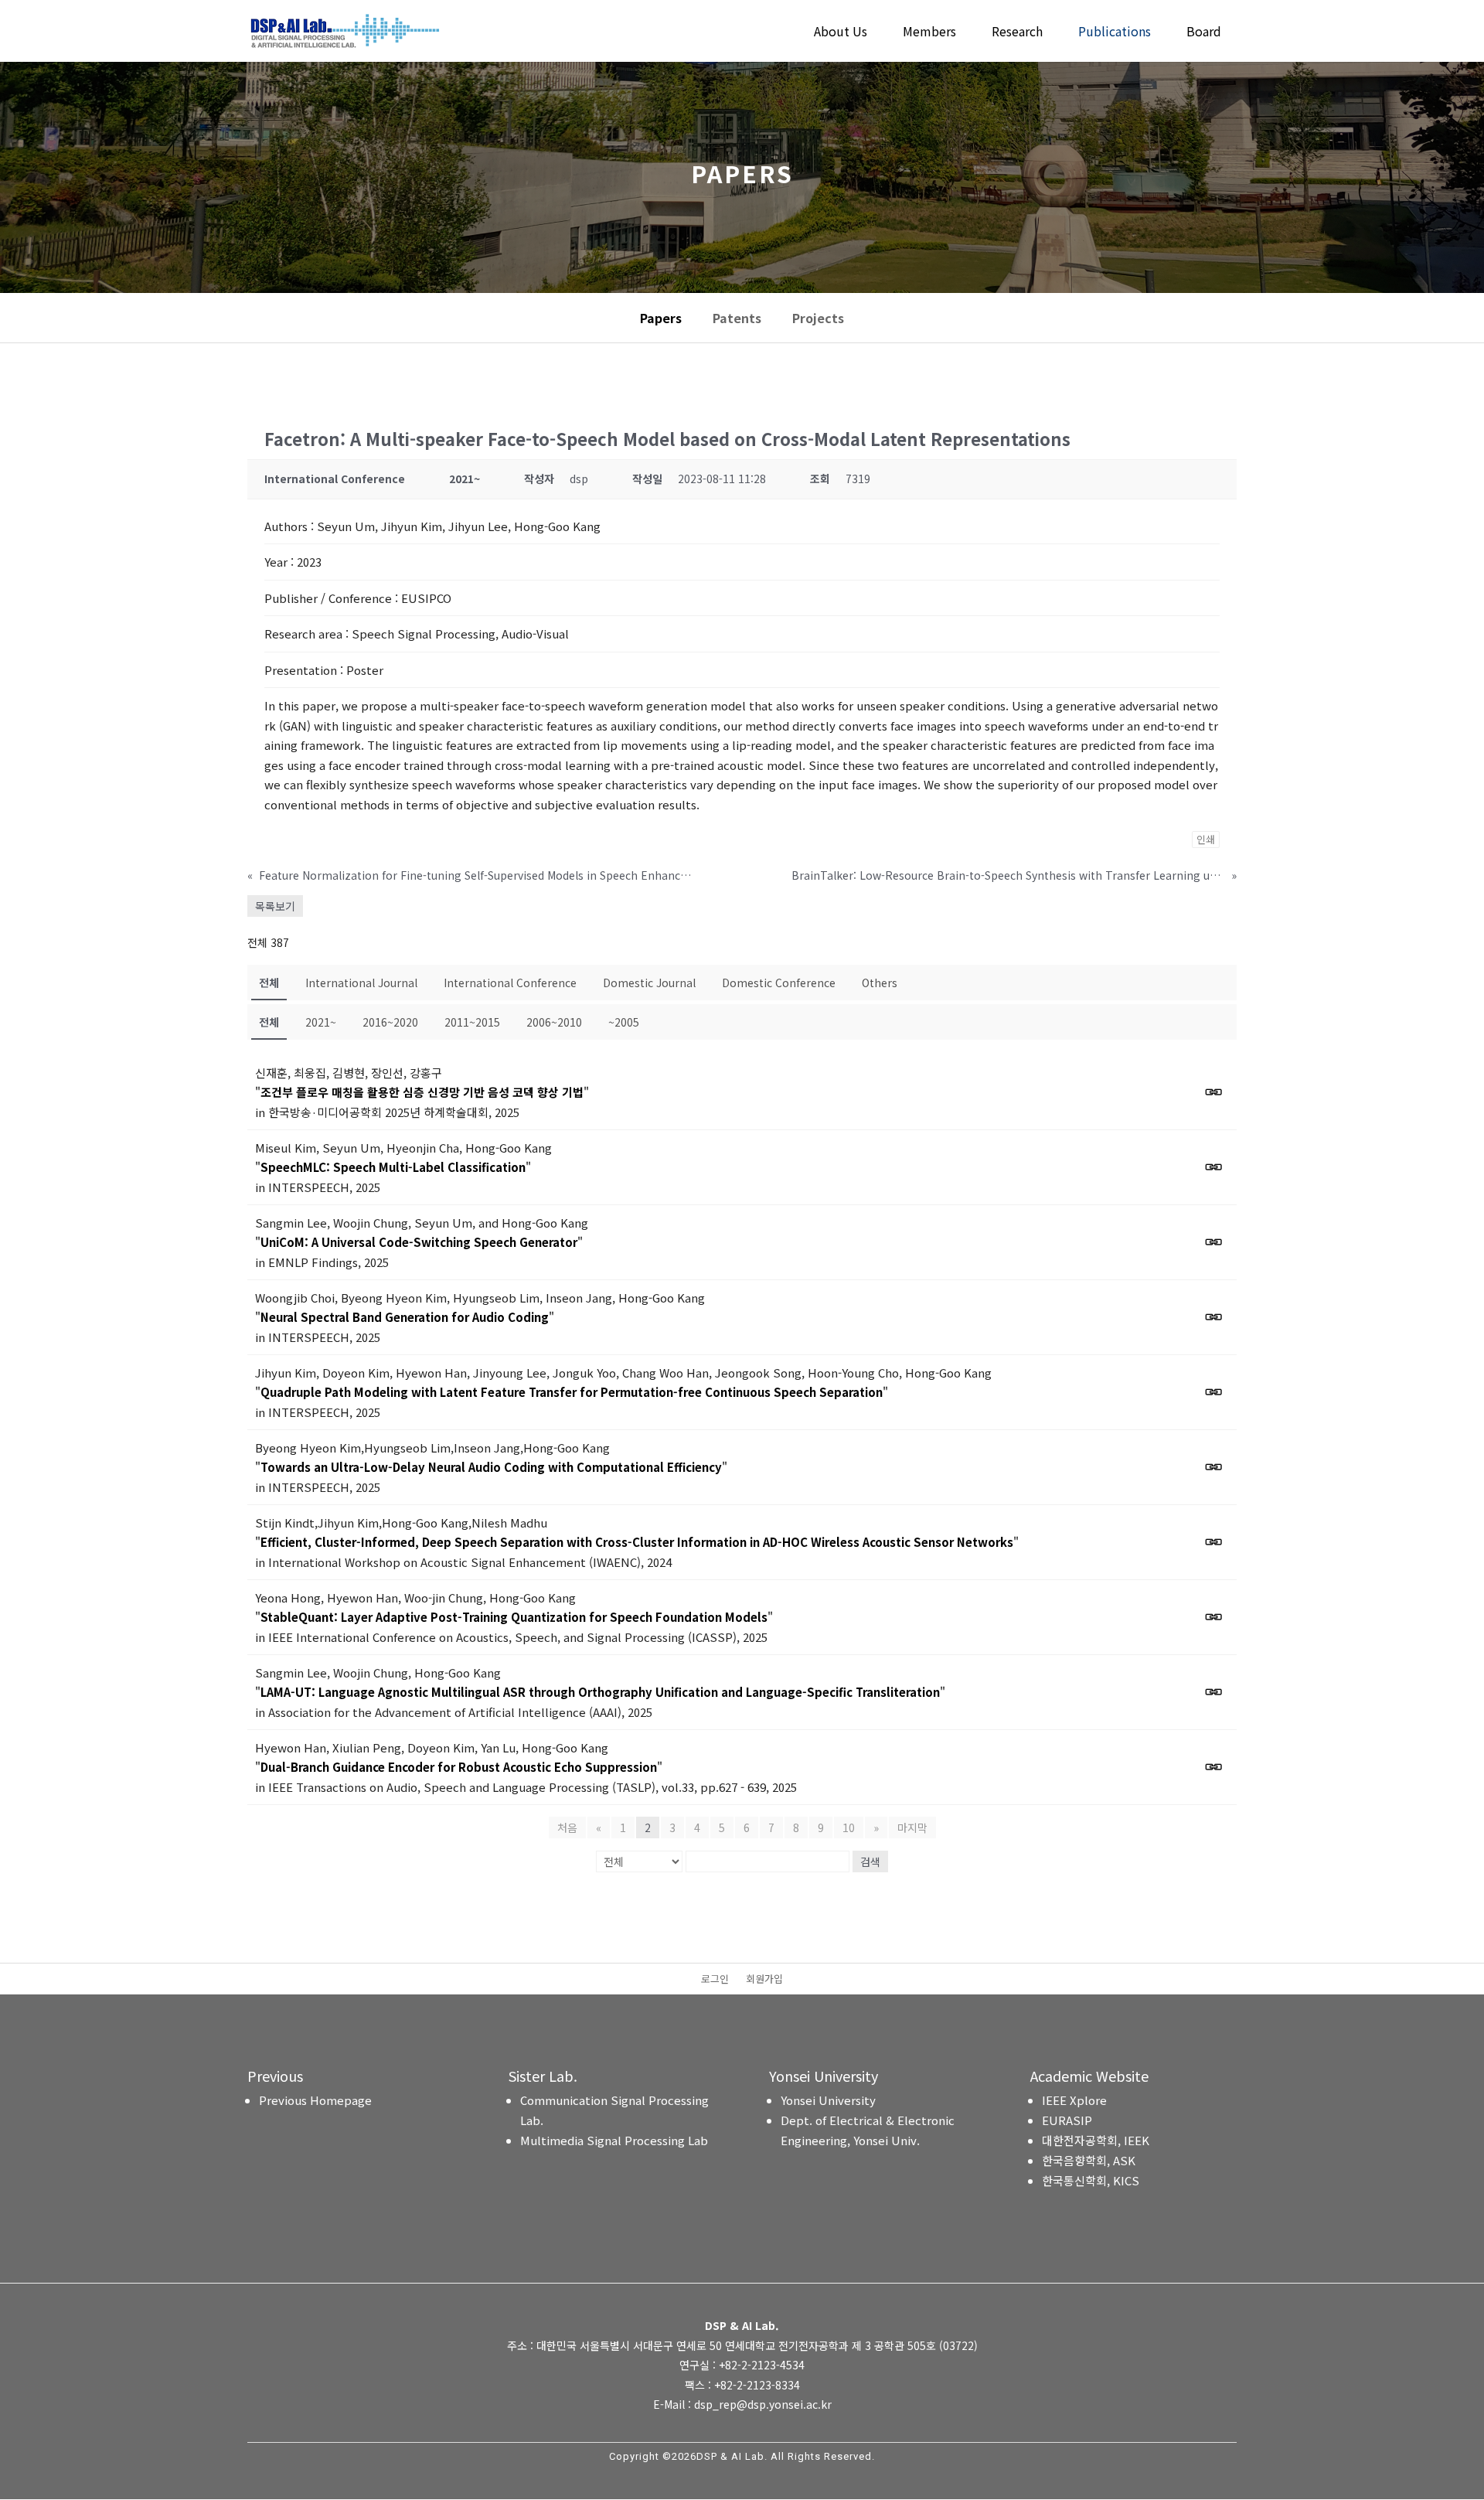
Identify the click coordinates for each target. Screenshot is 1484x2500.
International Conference (510, 983)
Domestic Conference (779, 983)
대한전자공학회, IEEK (1096, 2140)
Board (1204, 33)
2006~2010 (554, 1022)
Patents (737, 318)
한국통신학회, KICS (1091, 2180)
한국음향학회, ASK (1089, 2160)
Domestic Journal (649, 983)
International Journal (361, 983)
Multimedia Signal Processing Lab (614, 2140)
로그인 (715, 1980)
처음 (567, 1827)
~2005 (624, 1022)
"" (422, 1092)
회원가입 (764, 1980)
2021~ (321, 1022)
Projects (818, 318)
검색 (870, 1861)
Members (929, 33)
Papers (661, 318)
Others (880, 983)
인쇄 (1206, 839)
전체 (269, 983)
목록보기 (275, 906)
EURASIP (1067, 2120)
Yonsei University (828, 2100)
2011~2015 (472, 1022)
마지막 (912, 1827)
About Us (841, 33)
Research (1017, 33)
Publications (1115, 33)
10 (849, 1827)
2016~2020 (390, 1022)
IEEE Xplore (1074, 2100)
